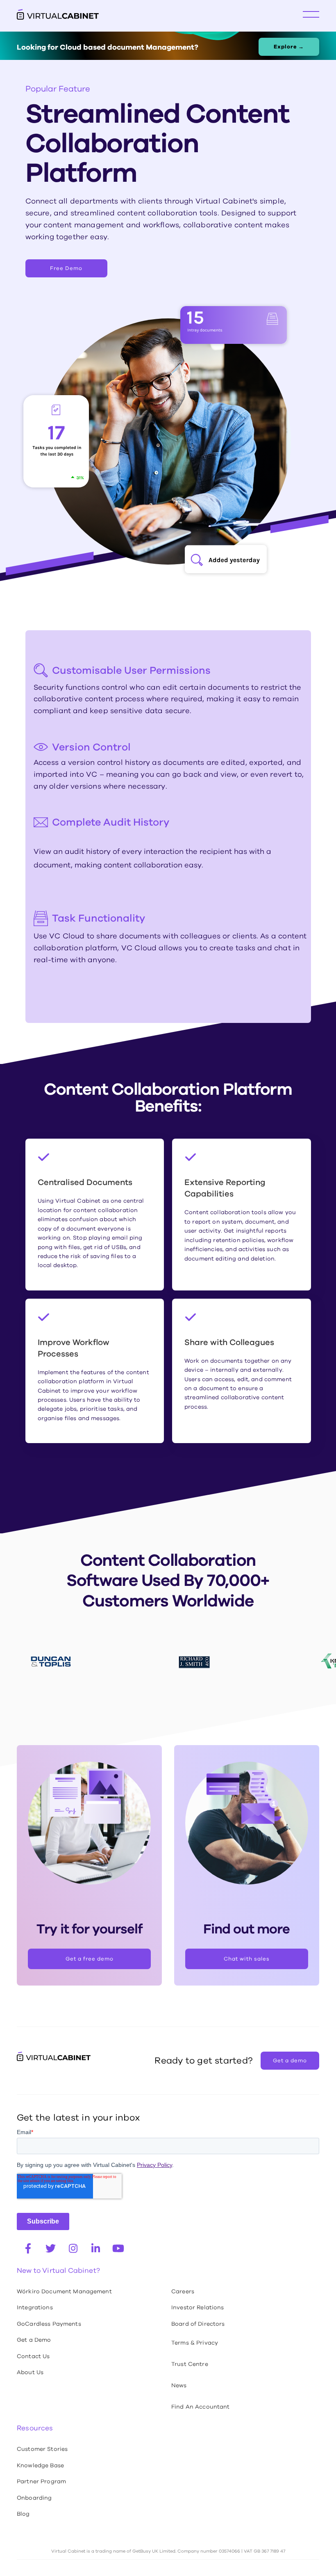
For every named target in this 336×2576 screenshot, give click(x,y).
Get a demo (290, 2060)
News (179, 2385)
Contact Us (33, 2356)
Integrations (35, 2307)
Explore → (289, 47)
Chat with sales (247, 1959)
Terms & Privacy (195, 2343)
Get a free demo (90, 1959)
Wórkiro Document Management (64, 2291)
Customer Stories (42, 2449)
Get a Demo (34, 2340)
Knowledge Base (40, 2465)
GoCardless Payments (49, 2324)
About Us (30, 2372)
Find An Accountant (201, 2407)
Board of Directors (198, 2324)
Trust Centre (190, 2364)
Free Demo (66, 268)
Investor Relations (198, 2307)
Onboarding (34, 2498)
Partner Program (41, 2481)
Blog (23, 2514)
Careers (183, 2291)
